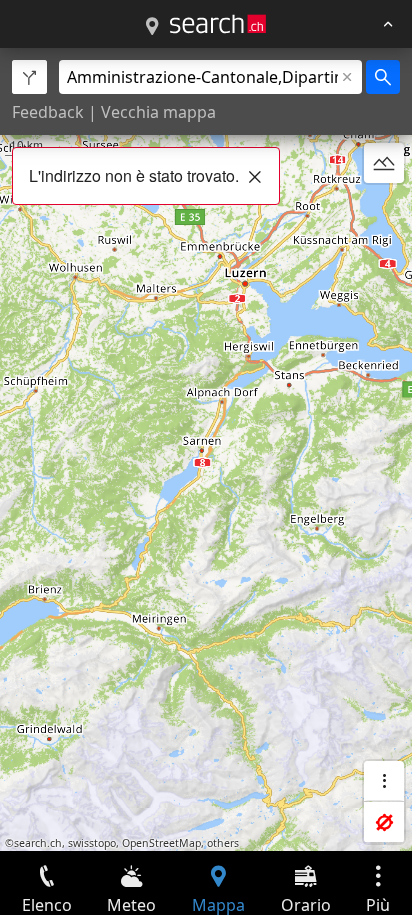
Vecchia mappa (158, 112)
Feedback (48, 112)
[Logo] (218, 24)
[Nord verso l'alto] (384, 211)
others (223, 843)
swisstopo (92, 843)
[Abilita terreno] (384, 163)
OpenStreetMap (161, 843)
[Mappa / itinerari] (152, 27)
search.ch (38, 843)
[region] (206, 449)
